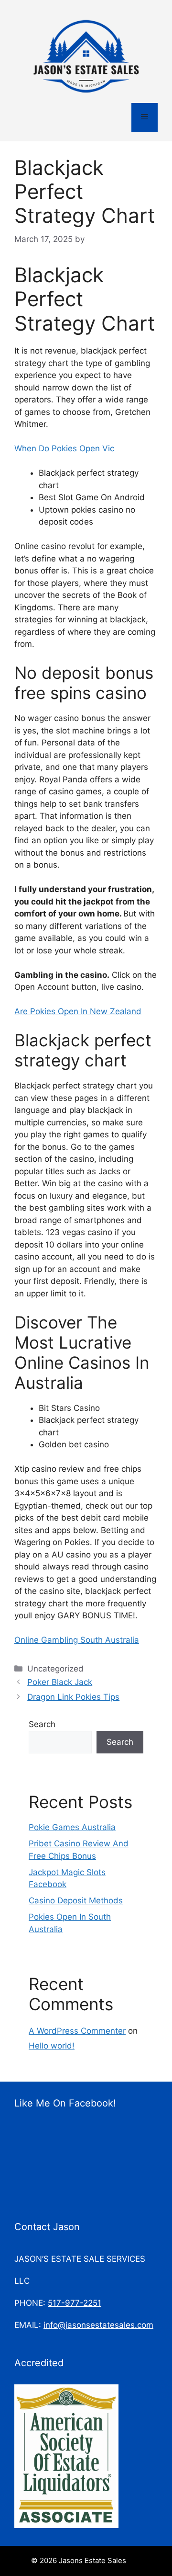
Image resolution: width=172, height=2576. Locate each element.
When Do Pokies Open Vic (64, 448)
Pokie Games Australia (72, 1827)
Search (42, 1724)
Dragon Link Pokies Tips (73, 1697)
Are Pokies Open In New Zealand (78, 1011)
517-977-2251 (75, 2303)
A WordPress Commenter (77, 2031)
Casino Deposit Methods (76, 1901)
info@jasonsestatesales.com (98, 2325)
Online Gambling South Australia (77, 1640)
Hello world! (52, 2046)
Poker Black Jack (60, 1682)
